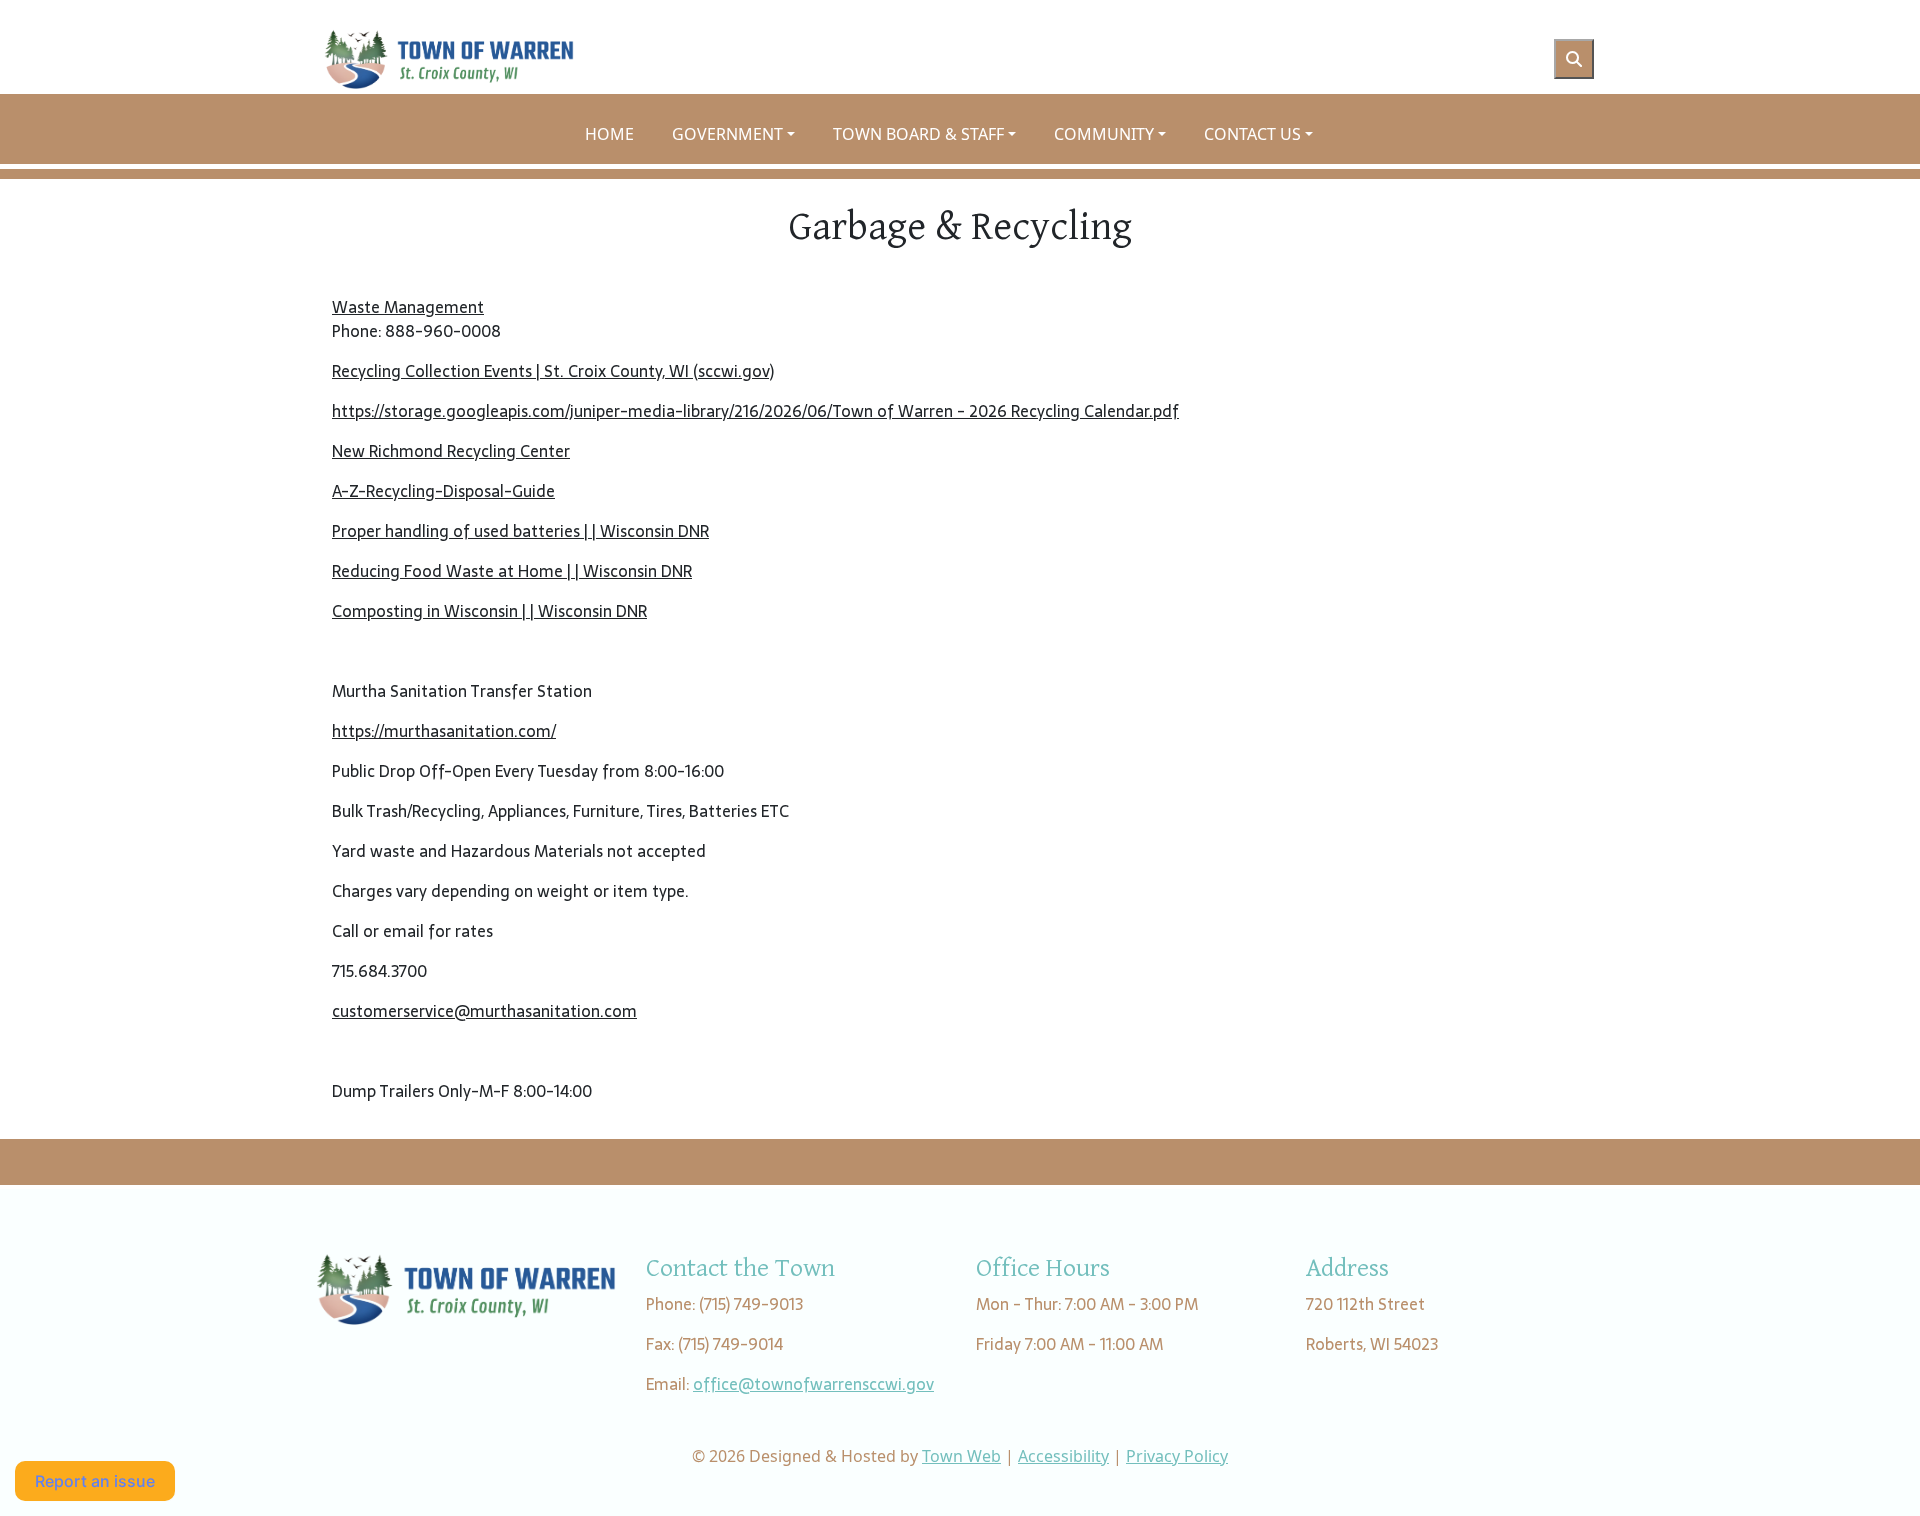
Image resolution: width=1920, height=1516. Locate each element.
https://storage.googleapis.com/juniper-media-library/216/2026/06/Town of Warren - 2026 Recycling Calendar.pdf (755, 411)
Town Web (961, 1456)
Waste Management (408, 307)
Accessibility (1063, 1456)
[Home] (449, 59)
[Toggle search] (1574, 59)
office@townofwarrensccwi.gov (813, 1384)
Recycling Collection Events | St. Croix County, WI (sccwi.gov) (553, 371)
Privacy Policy (1177, 1456)
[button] (744, 134)
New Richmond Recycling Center (451, 451)
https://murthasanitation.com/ (444, 731)
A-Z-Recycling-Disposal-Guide (443, 491)
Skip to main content (78, 12)
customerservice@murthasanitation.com (484, 1011)
